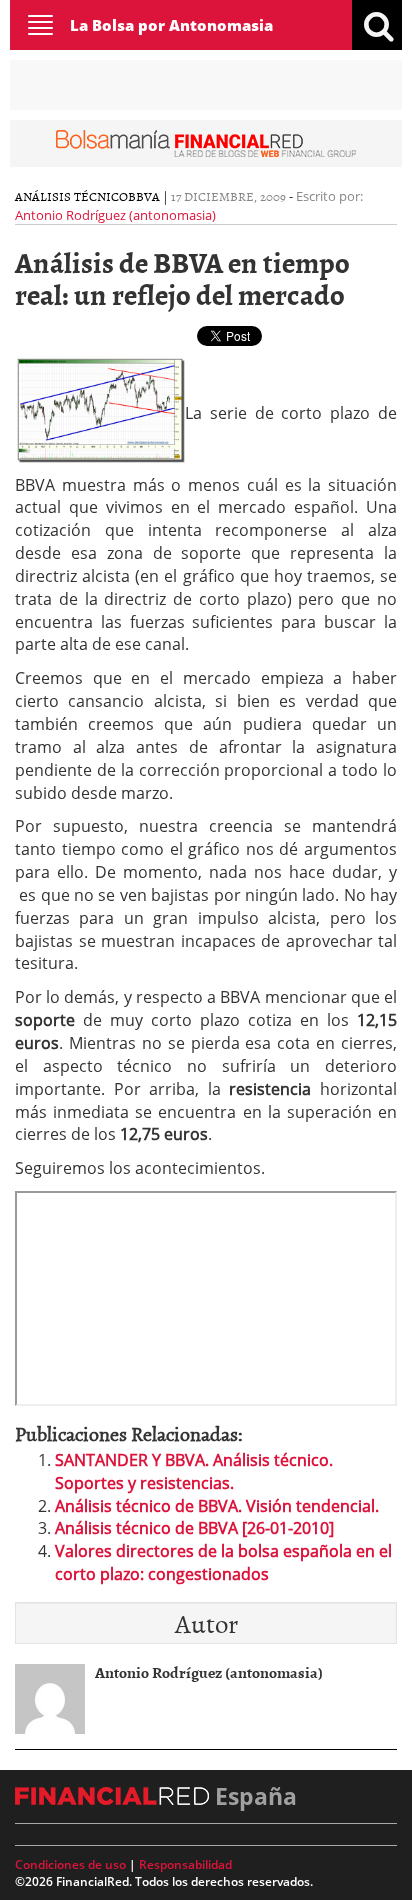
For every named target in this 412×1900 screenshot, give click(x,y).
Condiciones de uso (70, 1864)
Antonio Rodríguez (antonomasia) (115, 215)
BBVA (144, 196)
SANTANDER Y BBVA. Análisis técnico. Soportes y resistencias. (194, 1471)
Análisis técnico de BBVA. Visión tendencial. (217, 1506)
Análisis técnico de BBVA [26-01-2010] (194, 1528)
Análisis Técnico (71, 196)
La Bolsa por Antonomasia (171, 25)
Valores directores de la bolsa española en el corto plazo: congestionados (223, 1562)
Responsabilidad (185, 1864)
